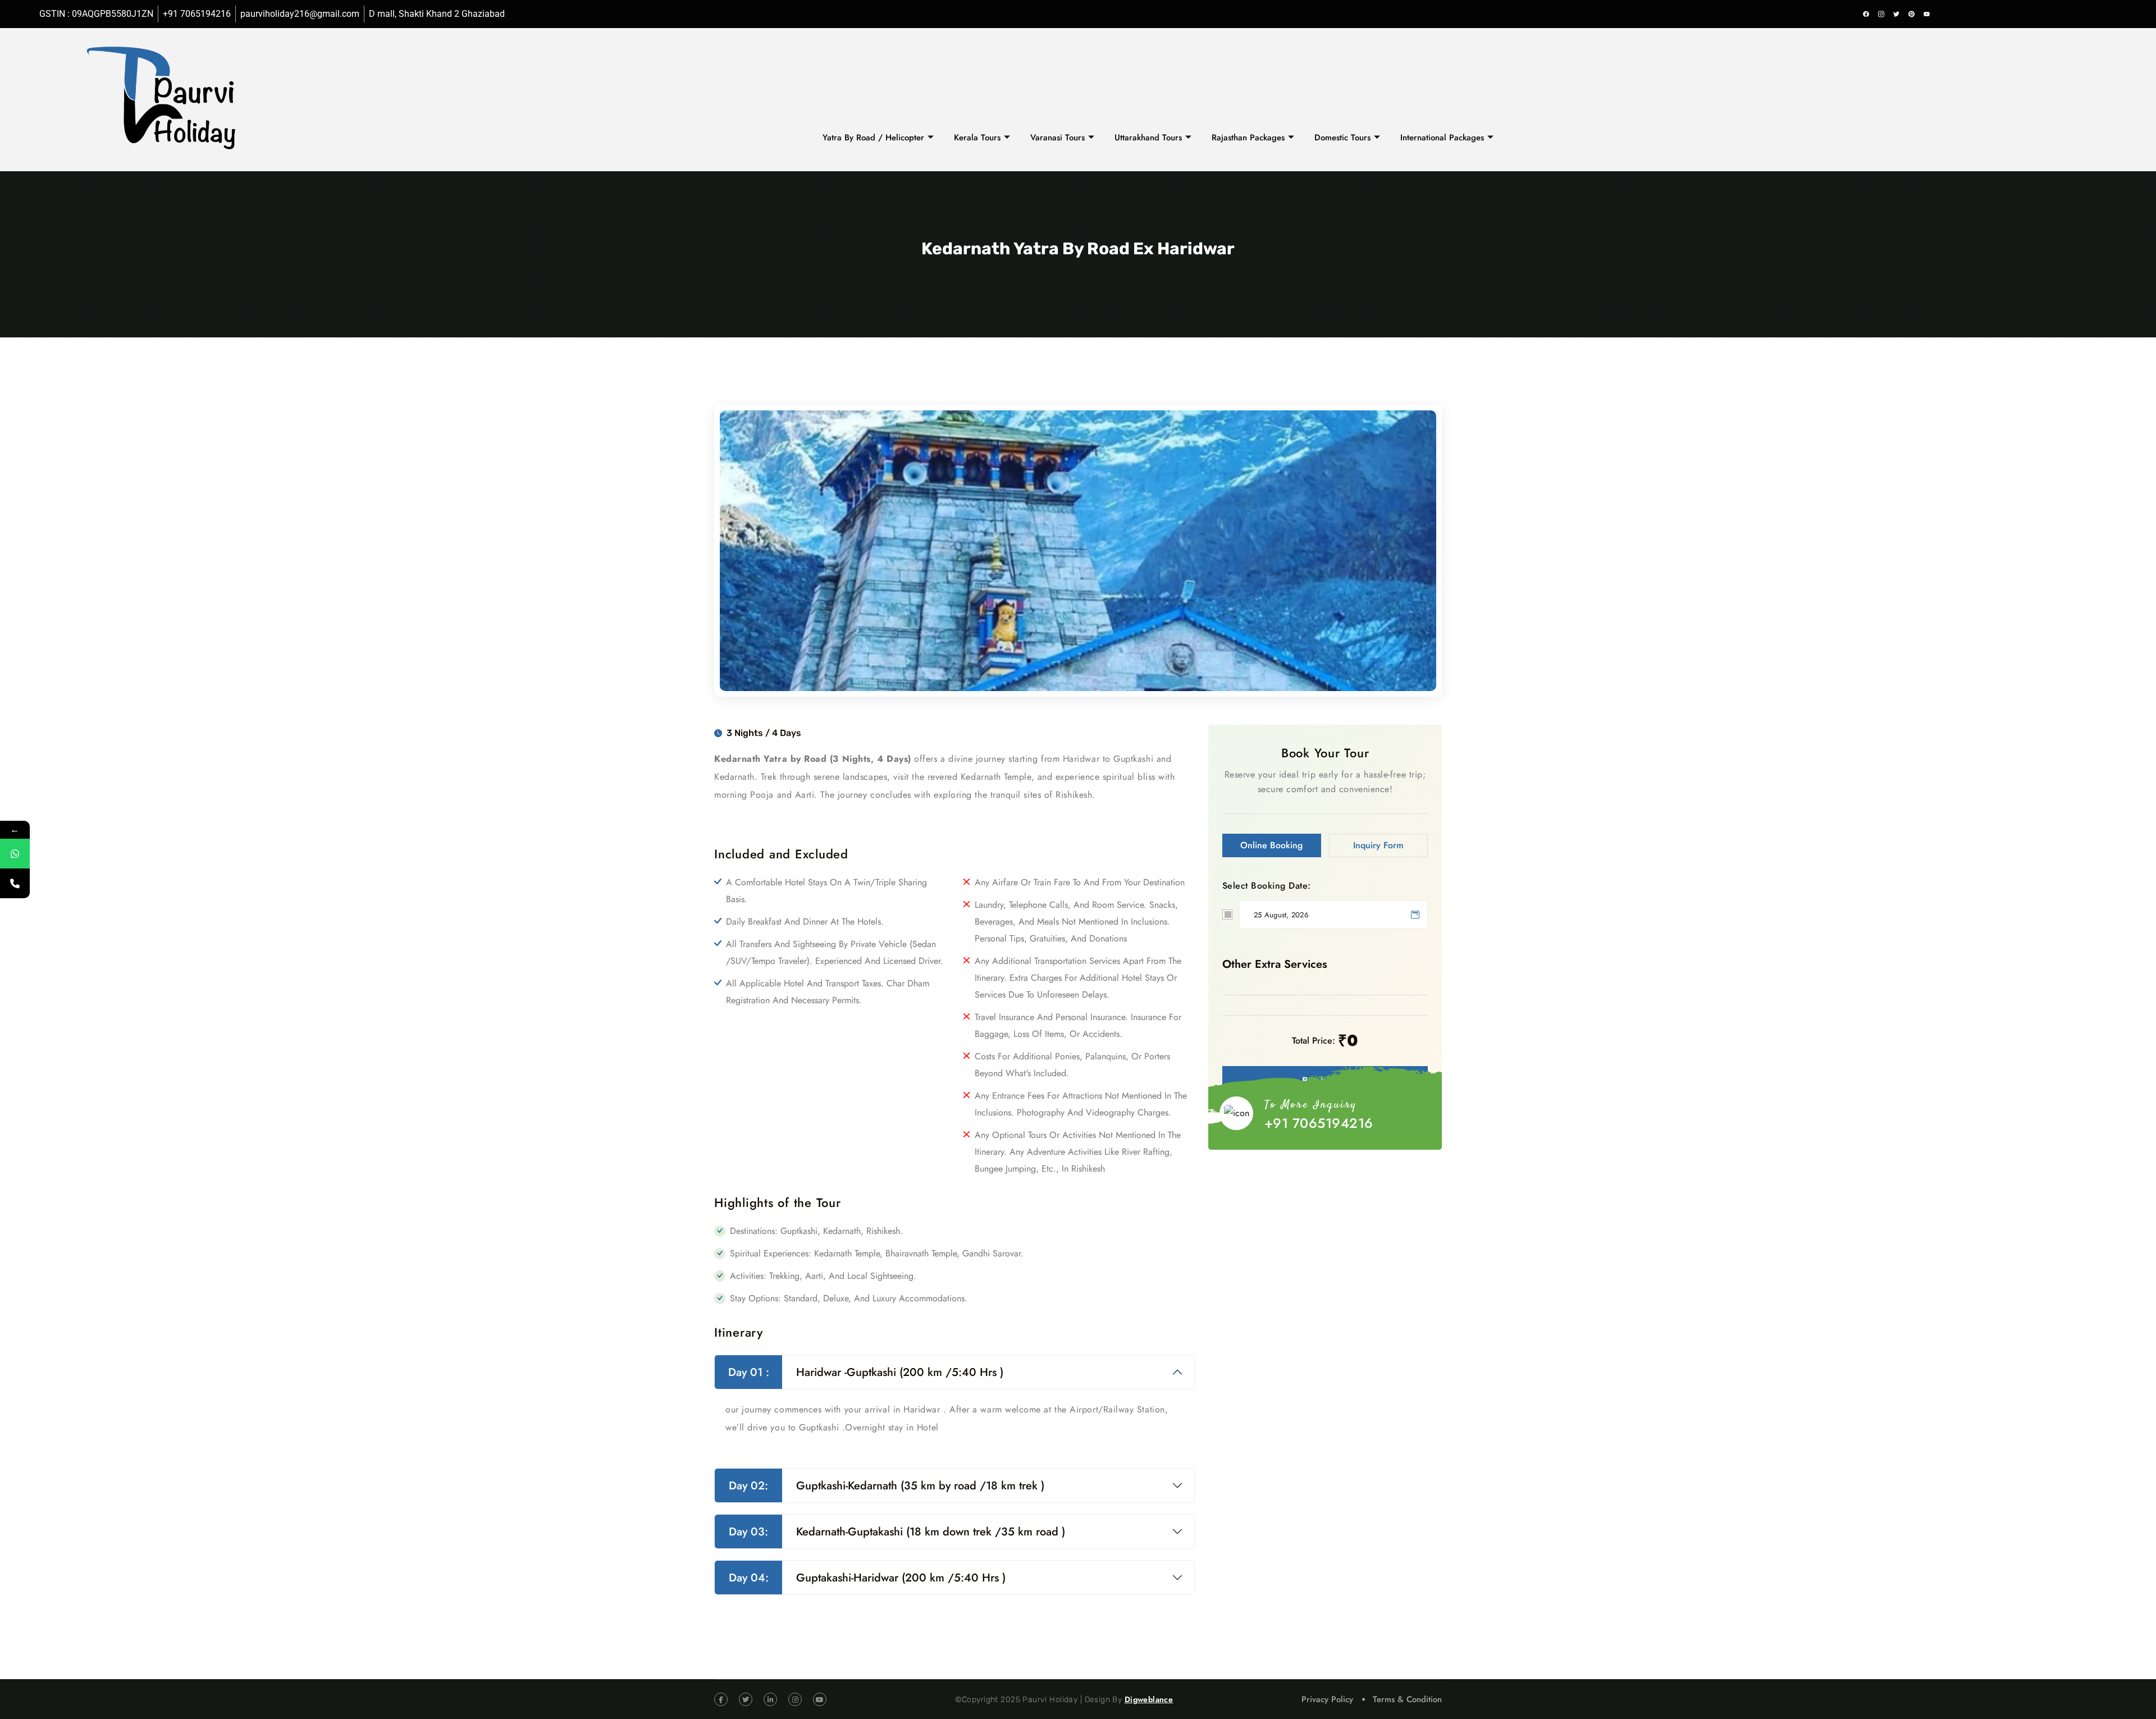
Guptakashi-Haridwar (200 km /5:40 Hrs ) (867, 1578)
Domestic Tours (1342, 138)
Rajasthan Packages (1248, 138)
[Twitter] (1896, 14)
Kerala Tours (977, 138)
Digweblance (1149, 1699)
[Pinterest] (1911, 14)
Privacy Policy (1327, 1699)
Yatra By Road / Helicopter (873, 138)
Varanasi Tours (1058, 138)
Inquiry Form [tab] (1378, 845)
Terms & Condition (1407, 1699)
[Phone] (15, 883)
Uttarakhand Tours (1148, 138)
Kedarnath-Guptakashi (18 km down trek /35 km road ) (897, 1532)
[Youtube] (1926, 14)
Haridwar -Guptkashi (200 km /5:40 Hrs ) (866, 1372)
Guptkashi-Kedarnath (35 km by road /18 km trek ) (887, 1486)
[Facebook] (1866, 14)
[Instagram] (1881, 14)
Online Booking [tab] (1271, 845)
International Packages (1442, 138)
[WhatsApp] (15, 854)
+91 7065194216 (1319, 1123)
